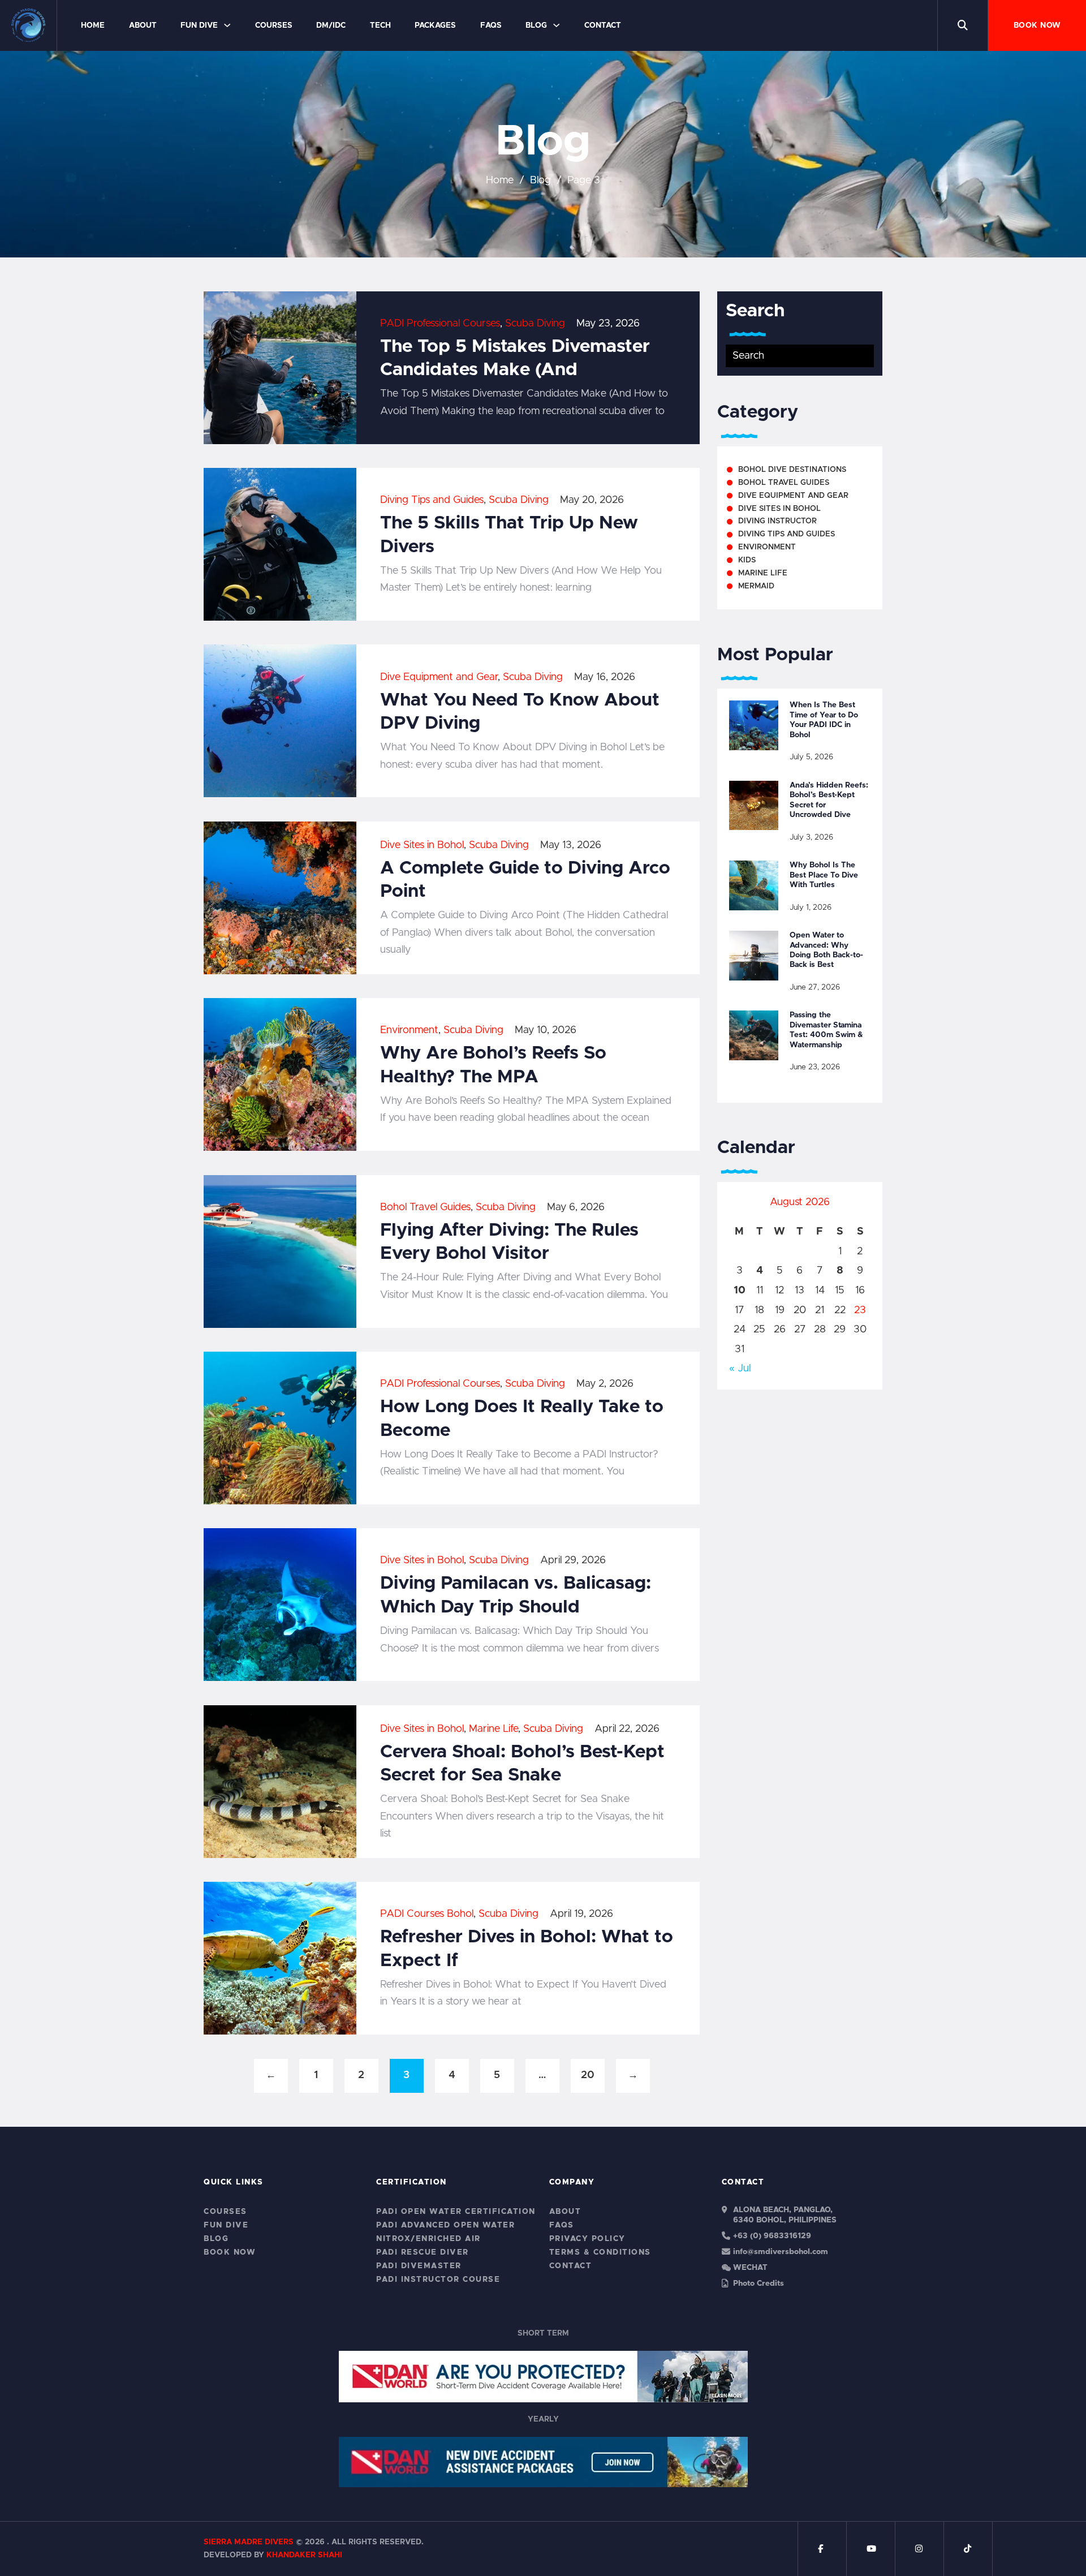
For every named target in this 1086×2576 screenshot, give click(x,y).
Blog (536, 25)
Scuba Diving (535, 324)
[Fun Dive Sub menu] (227, 25)
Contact (603, 25)
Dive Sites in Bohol (422, 845)
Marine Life (494, 1729)
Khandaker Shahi (304, 2555)
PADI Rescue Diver (423, 2252)
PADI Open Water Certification (456, 2212)
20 (588, 2075)
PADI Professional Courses (440, 324)
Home (93, 25)
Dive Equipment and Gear (439, 677)
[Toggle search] (963, 25)
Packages (435, 25)
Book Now (1037, 25)
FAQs (491, 25)
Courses (274, 25)
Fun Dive (199, 25)
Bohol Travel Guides (425, 1207)
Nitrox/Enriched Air (428, 2239)
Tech (380, 25)
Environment (409, 1030)
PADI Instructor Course (438, 2280)
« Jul (740, 1369)
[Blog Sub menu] (556, 25)
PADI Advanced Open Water (445, 2225)
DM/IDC (331, 25)
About (143, 25)
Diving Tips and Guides (432, 500)
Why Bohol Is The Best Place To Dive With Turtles (824, 875)
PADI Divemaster (419, 2266)
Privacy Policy (587, 2239)
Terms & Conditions (600, 2252)
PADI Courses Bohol (427, 1914)
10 (740, 1291)
